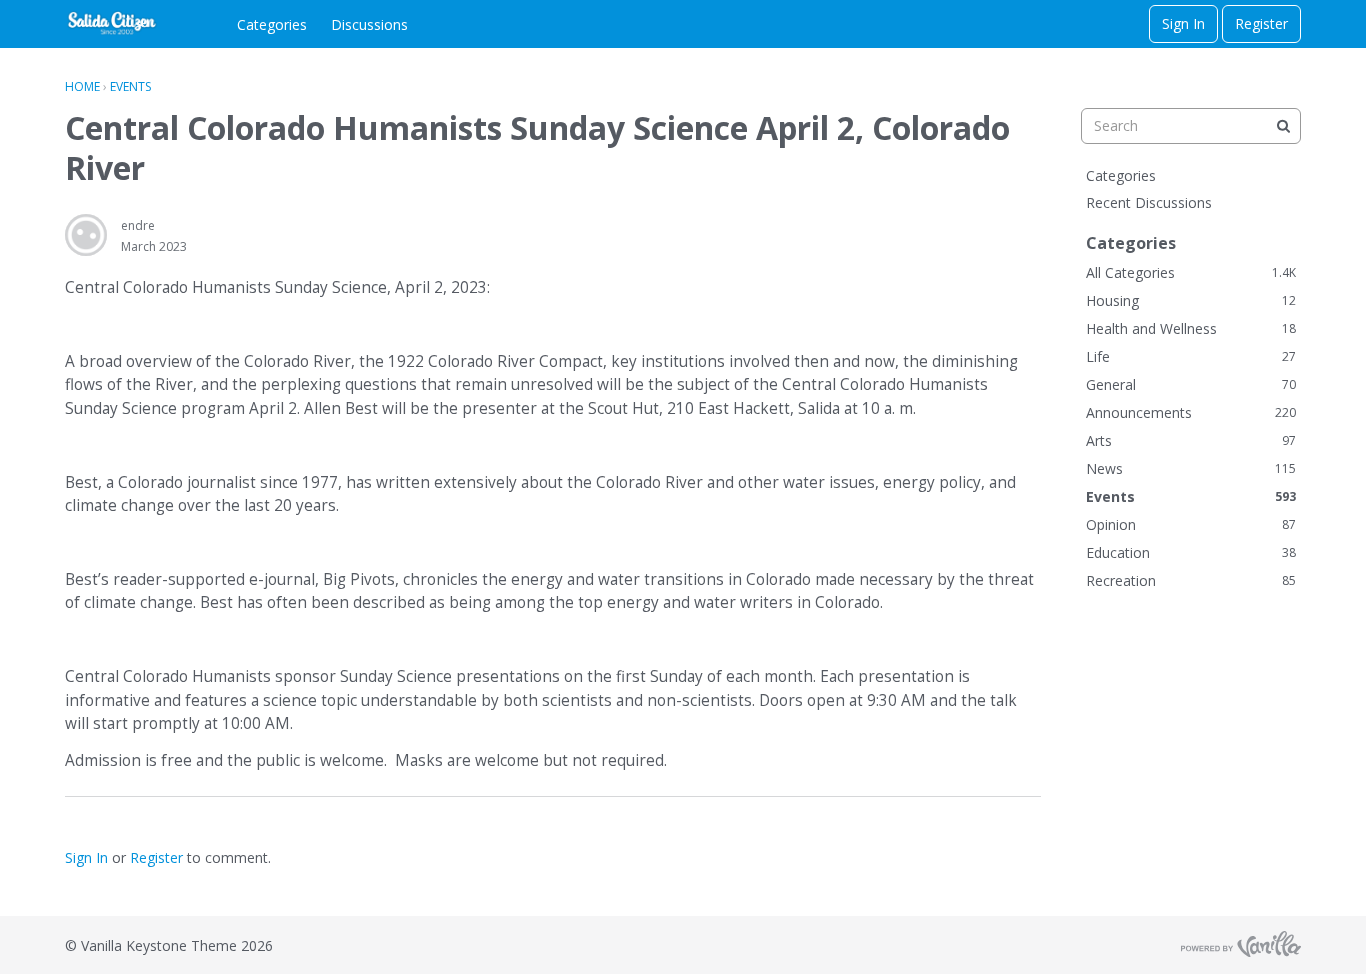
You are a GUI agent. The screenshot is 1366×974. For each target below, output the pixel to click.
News (1191, 468)
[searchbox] (1191, 126)
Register (1261, 23)
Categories (272, 24)
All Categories (1191, 272)
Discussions (369, 24)
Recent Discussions (1149, 202)
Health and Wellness (1191, 328)
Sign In (1183, 23)
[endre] (86, 235)
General (1191, 384)
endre (138, 225)
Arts (1191, 440)
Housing (1191, 300)
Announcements (1191, 412)
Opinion (1191, 524)
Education (1191, 552)
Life (1191, 356)
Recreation (1191, 580)
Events (1191, 496)
